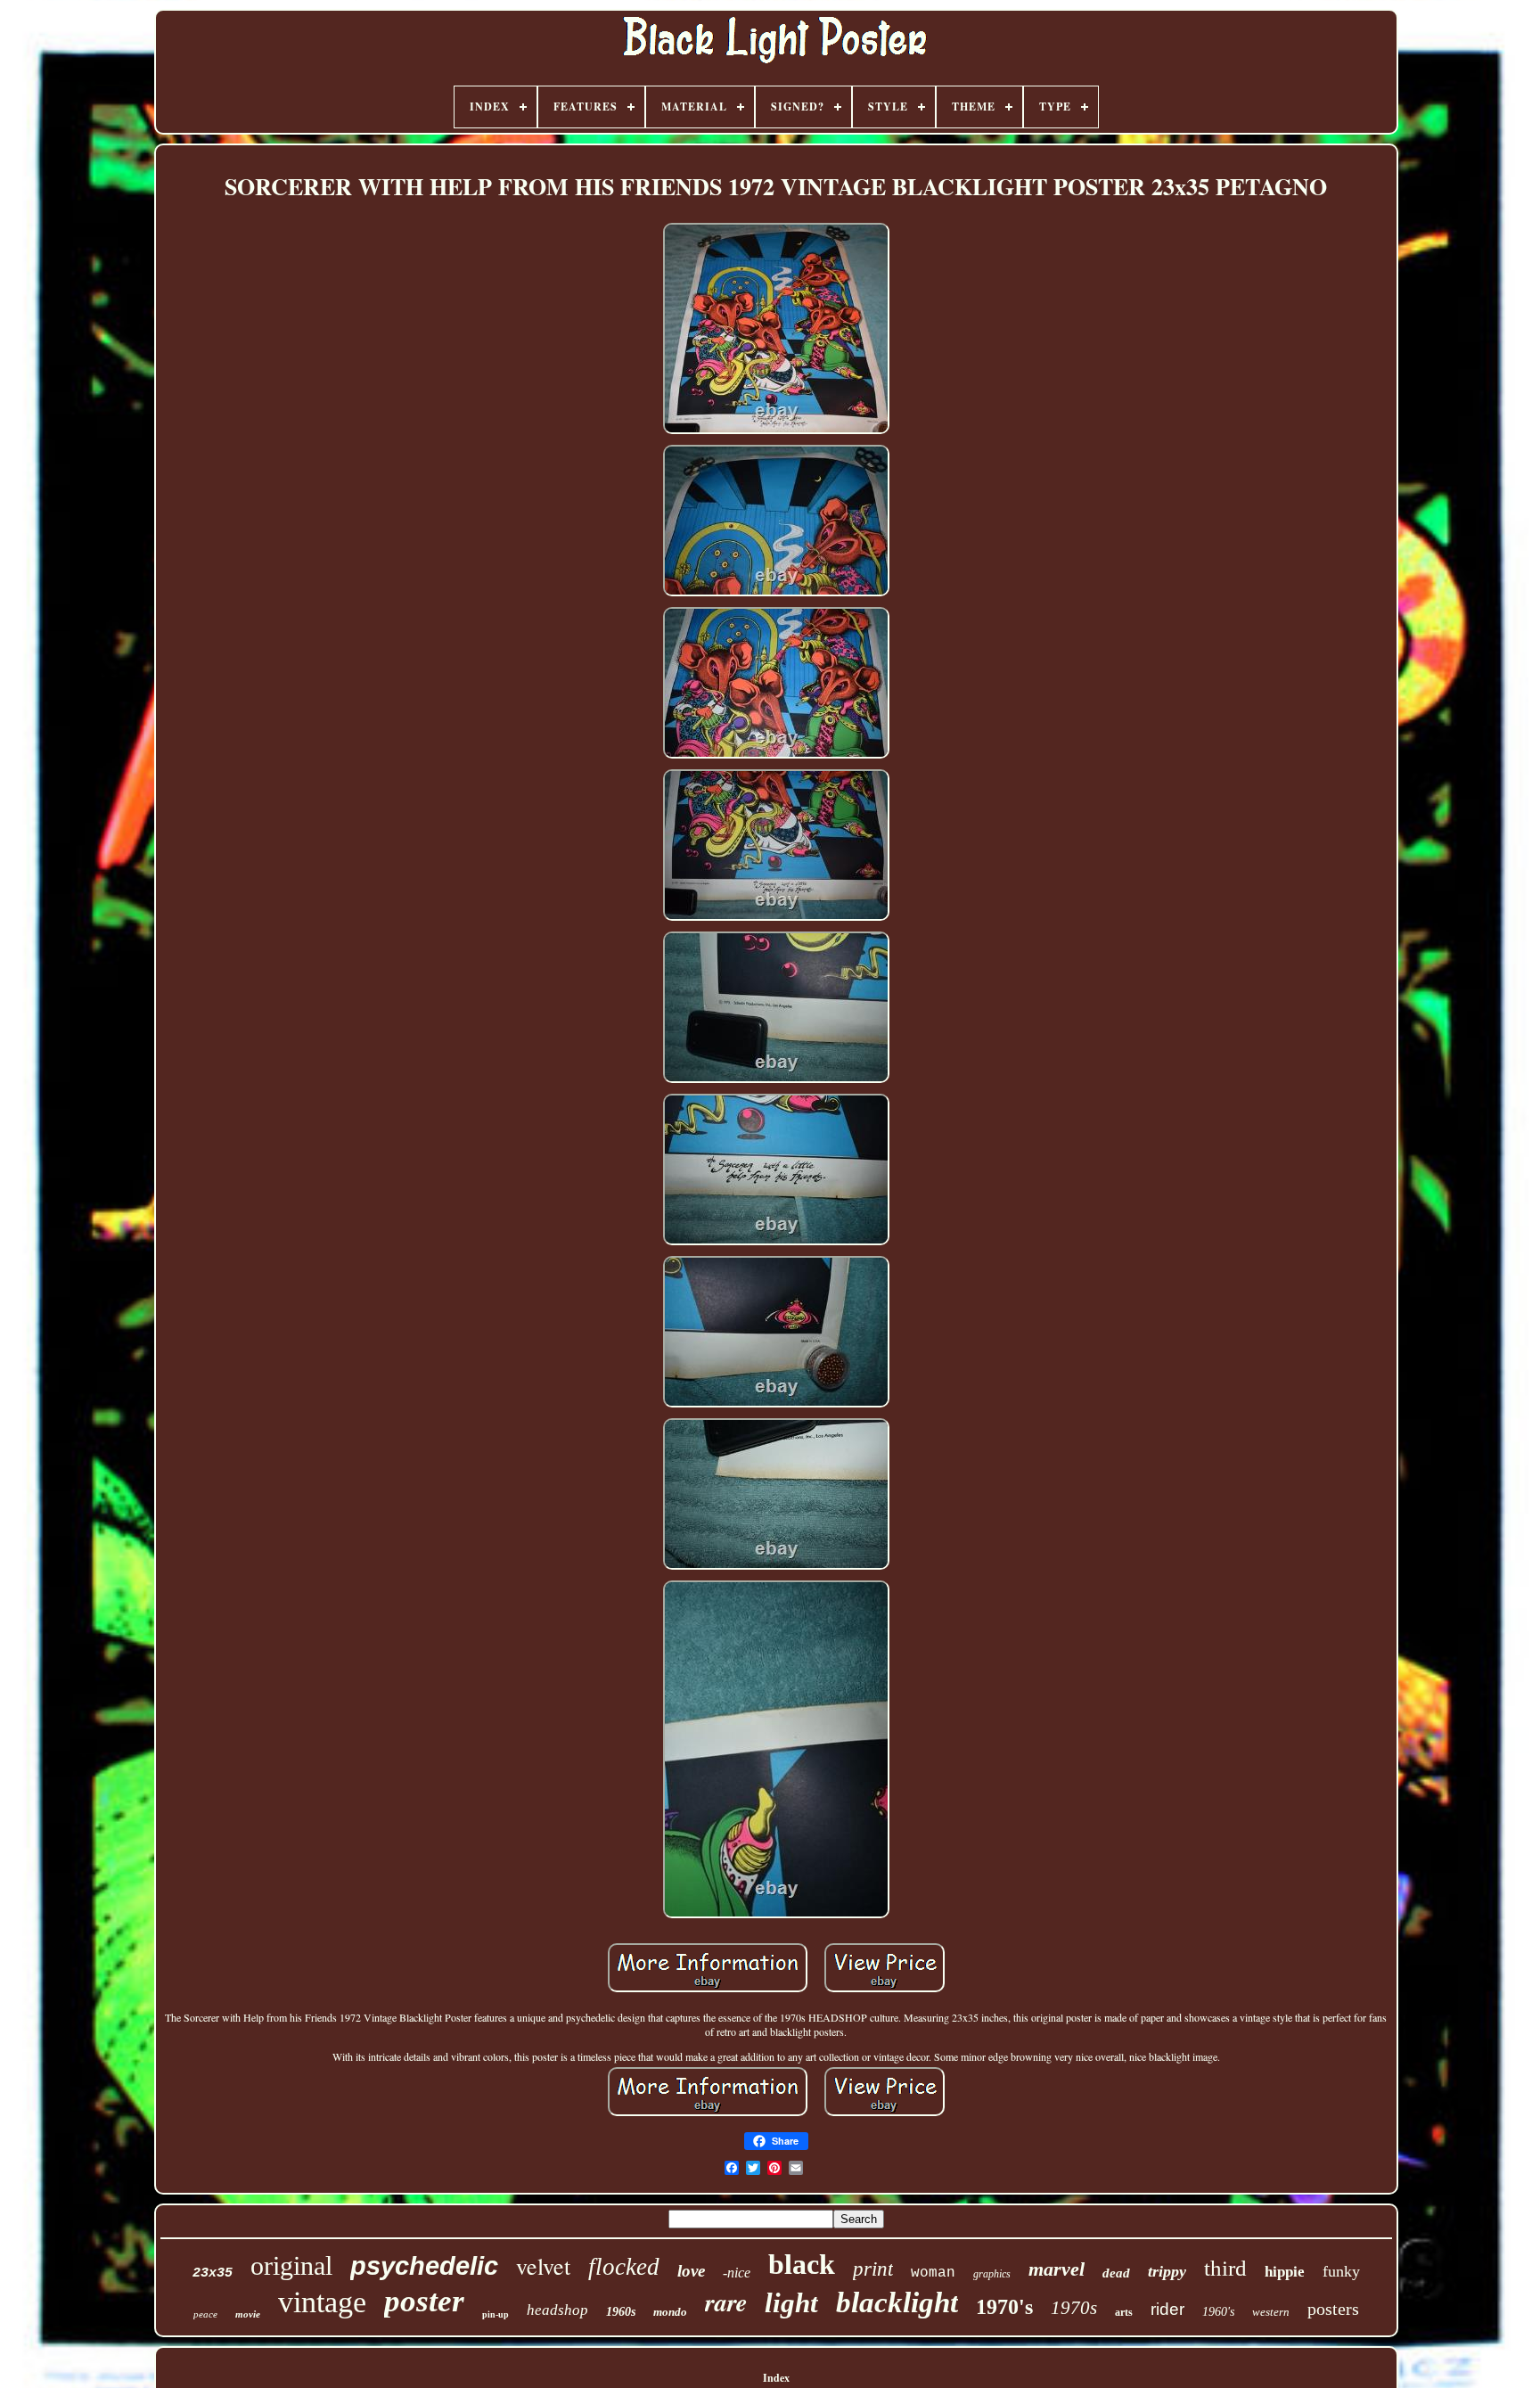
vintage (322, 2302)
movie (248, 2314)
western (1271, 2312)
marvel (1057, 2269)
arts (1124, 2312)
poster (424, 2301)
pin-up (496, 2314)
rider (1167, 2309)
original (291, 2265)
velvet (543, 2266)
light (791, 2303)
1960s (621, 2312)
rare (726, 2302)
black (802, 2264)
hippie (1285, 2272)
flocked (624, 2267)
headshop (557, 2310)
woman (933, 2273)
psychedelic (424, 2266)
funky (1341, 2271)
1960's (1218, 2312)
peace (205, 2314)
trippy (1167, 2271)
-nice (737, 2273)
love (691, 2271)
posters (1333, 2309)
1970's (1004, 2307)
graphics (992, 2274)
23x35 (213, 2273)
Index (776, 2378)
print (873, 2269)
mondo (670, 2312)
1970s (1074, 2308)
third (1225, 2268)
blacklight (897, 2302)
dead (1116, 2273)
